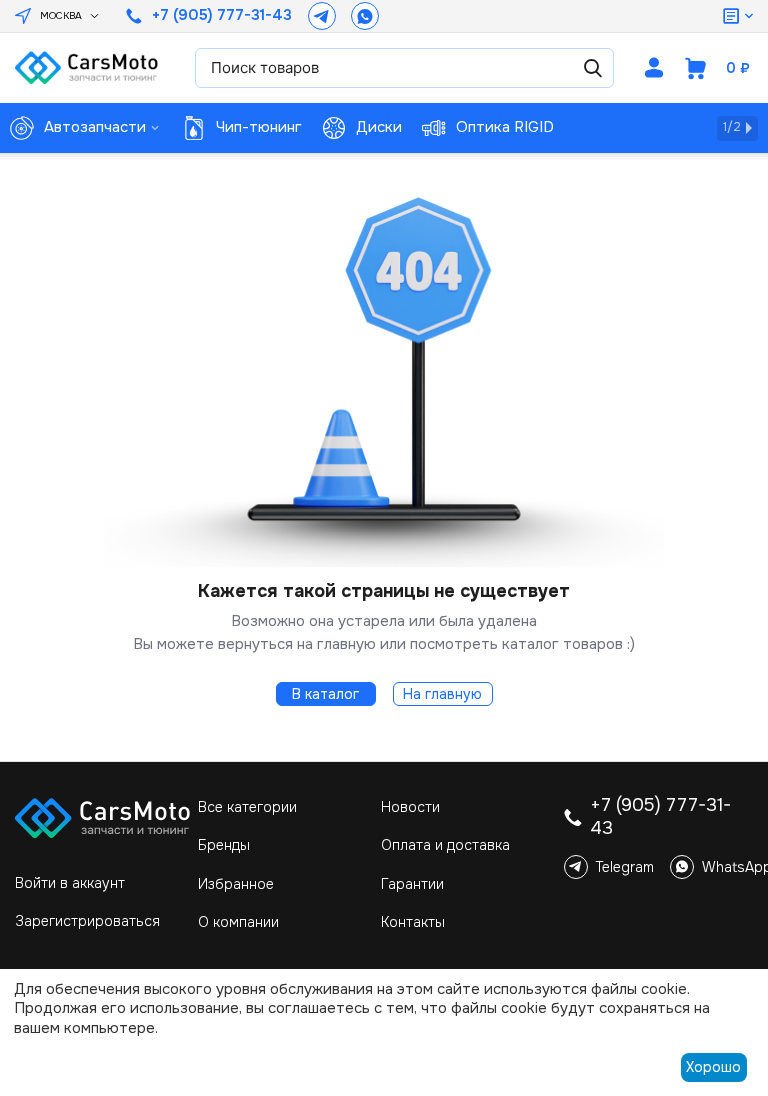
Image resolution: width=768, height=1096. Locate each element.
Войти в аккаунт (70, 883)
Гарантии (412, 884)
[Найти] (593, 68)
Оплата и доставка (445, 845)
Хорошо (713, 1067)
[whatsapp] (365, 16)
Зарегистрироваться (87, 921)
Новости (410, 807)
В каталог (325, 694)
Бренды (224, 845)
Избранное (236, 884)
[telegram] (322, 16)
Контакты (413, 922)
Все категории (247, 807)
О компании (238, 922)
